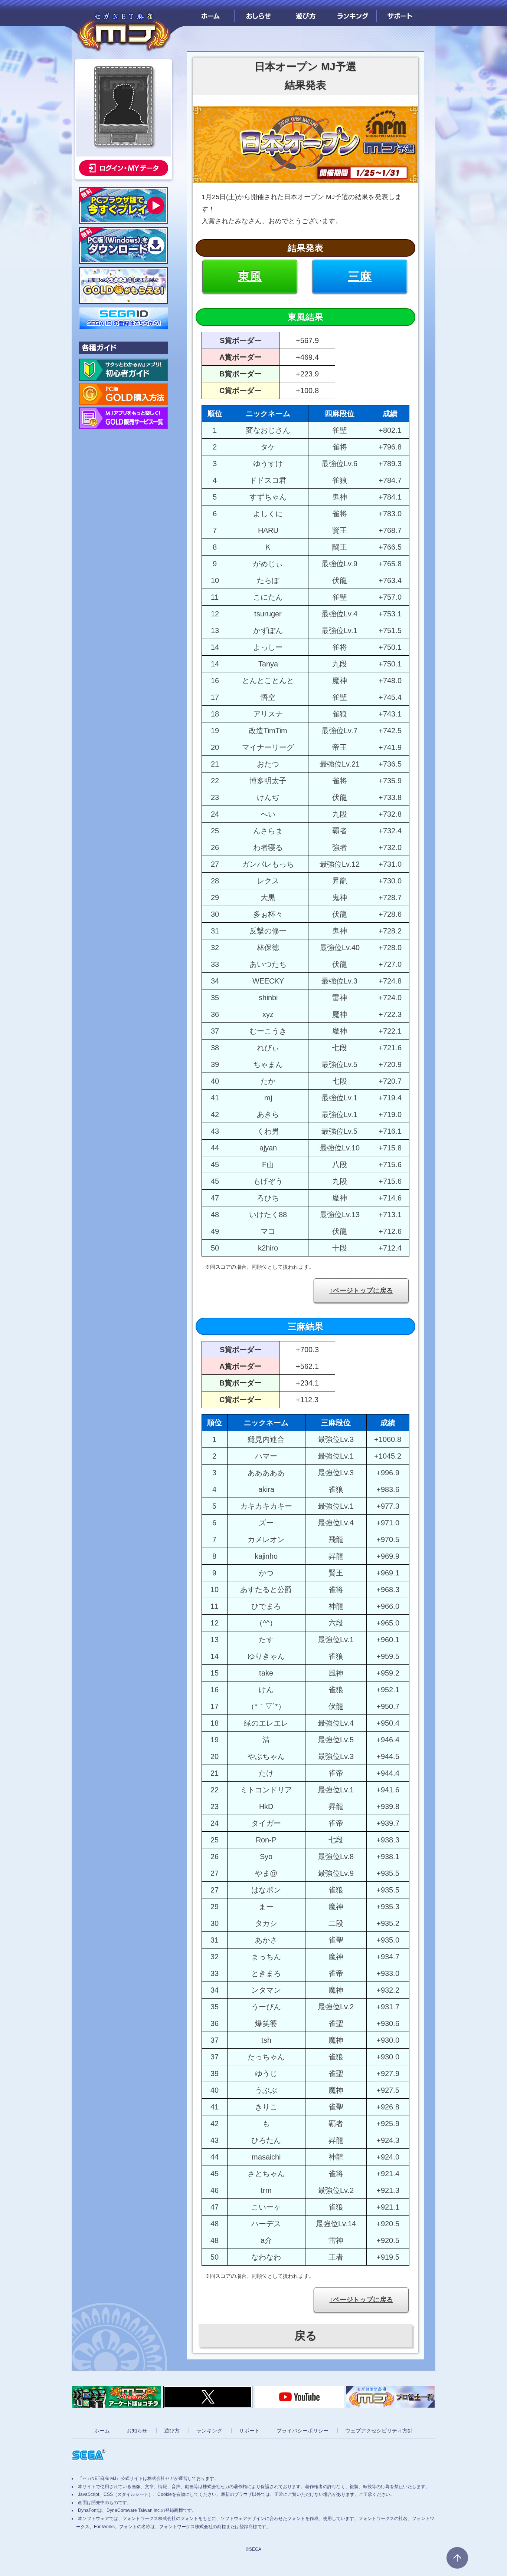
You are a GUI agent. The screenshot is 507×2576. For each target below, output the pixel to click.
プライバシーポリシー (302, 2431)
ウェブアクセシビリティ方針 (379, 2431)
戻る (306, 2335)
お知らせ (137, 2431)
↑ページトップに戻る (361, 1291)
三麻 (360, 276)
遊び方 (306, 13)
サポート (400, 13)
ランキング (353, 13)
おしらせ (258, 13)
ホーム (211, 13)
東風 (250, 276)
